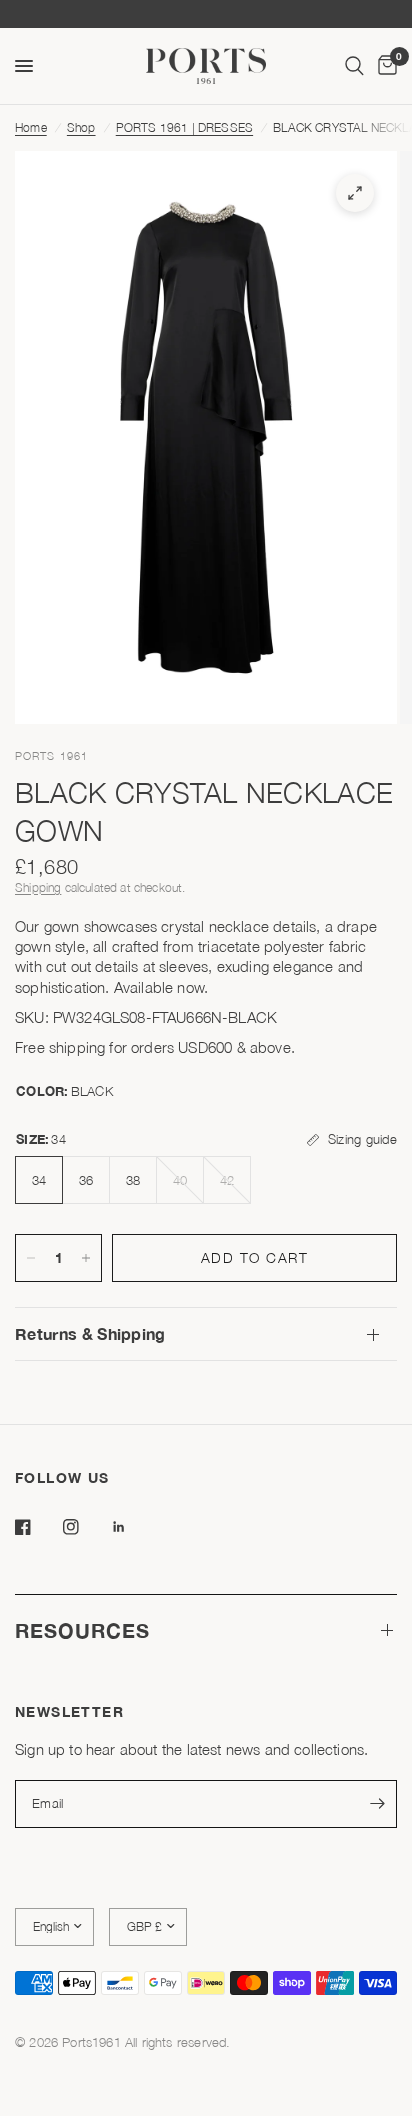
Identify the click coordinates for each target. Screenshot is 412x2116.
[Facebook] (37, 1527)
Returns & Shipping (90, 1333)
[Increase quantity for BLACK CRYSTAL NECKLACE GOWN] (86, 1258)
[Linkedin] (133, 1527)
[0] (384, 66)
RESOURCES (82, 1630)
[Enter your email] (377, 1804)
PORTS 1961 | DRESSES (184, 127)
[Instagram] (85, 1527)
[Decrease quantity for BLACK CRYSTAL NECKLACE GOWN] (31, 1258)
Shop (81, 127)
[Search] (354, 66)
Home (31, 127)
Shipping (38, 887)
